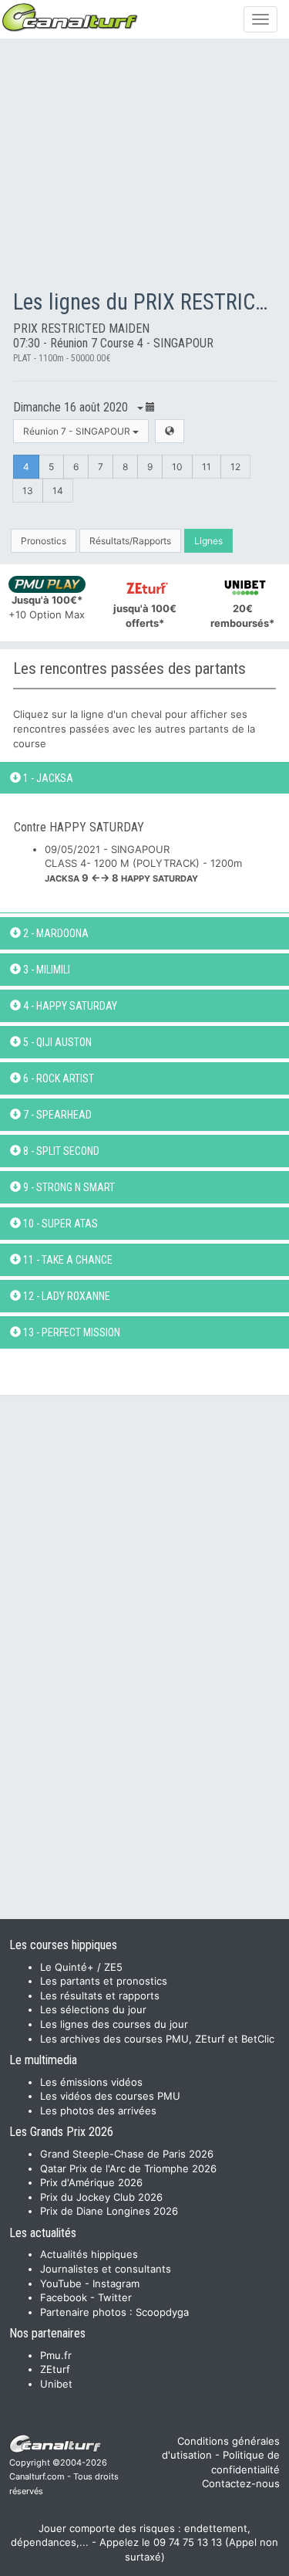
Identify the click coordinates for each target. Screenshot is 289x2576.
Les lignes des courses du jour (114, 2024)
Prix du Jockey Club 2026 (101, 2197)
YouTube (61, 2283)
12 (235, 467)
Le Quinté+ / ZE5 (81, 1967)
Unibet (56, 2384)
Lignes (208, 541)
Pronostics (44, 541)
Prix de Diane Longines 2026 (109, 2211)
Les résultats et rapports (100, 1995)
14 (58, 491)
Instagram (116, 2283)
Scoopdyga (162, 2312)
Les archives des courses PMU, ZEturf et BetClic (157, 2039)
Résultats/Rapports (130, 541)
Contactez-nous (241, 2483)
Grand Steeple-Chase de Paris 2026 (127, 2154)
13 (28, 491)
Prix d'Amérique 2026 (91, 2182)
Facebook (64, 2297)
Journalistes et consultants (106, 2269)
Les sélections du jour (93, 2009)
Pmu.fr (56, 2355)
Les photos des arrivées (98, 2111)
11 (207, 467)
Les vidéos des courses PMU (110, 2096)
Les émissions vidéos (91, 2082)
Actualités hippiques (89, 2254)
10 (177, 467)
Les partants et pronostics (104, 1981)
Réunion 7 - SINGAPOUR (78, 431)
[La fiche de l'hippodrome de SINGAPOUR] (170, 431)
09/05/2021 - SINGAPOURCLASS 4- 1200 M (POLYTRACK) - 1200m (143, 863)
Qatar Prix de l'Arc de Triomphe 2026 (128, 2168)
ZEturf (55, 2369)
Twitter (115, 2297)
